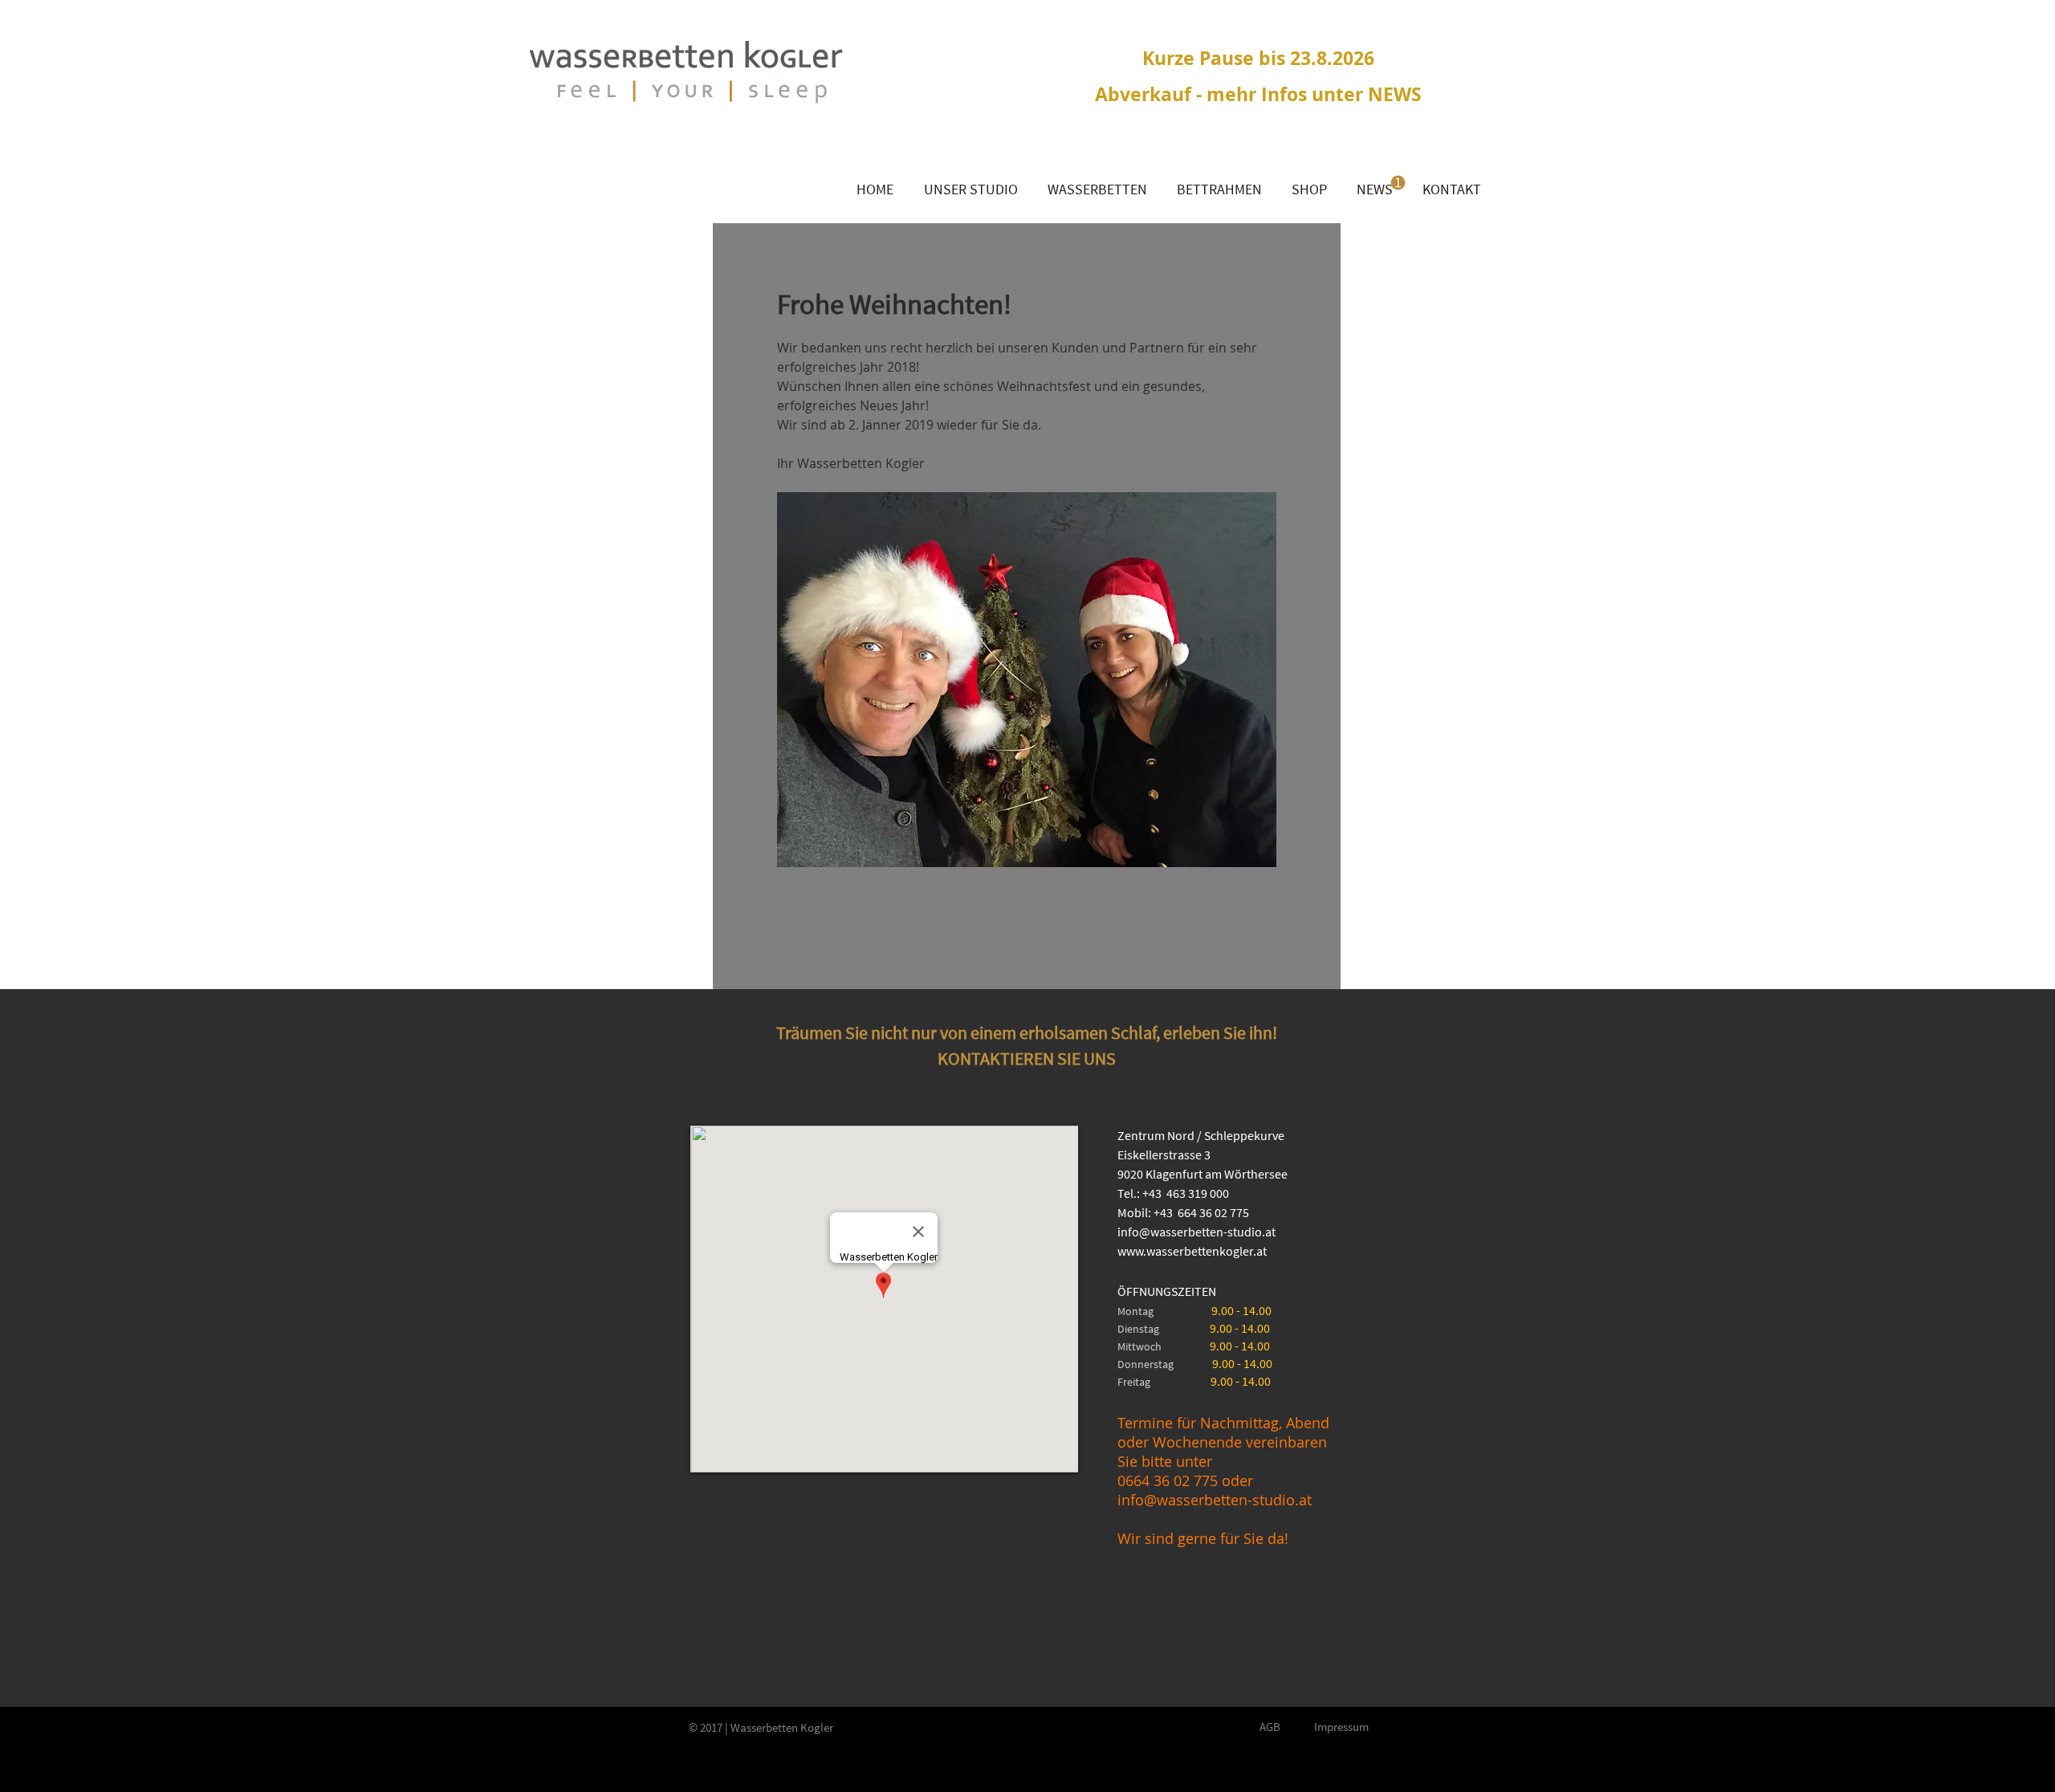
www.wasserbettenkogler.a (1190, 1251)
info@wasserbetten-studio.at (1196, 1232)
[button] (1097, 189)
